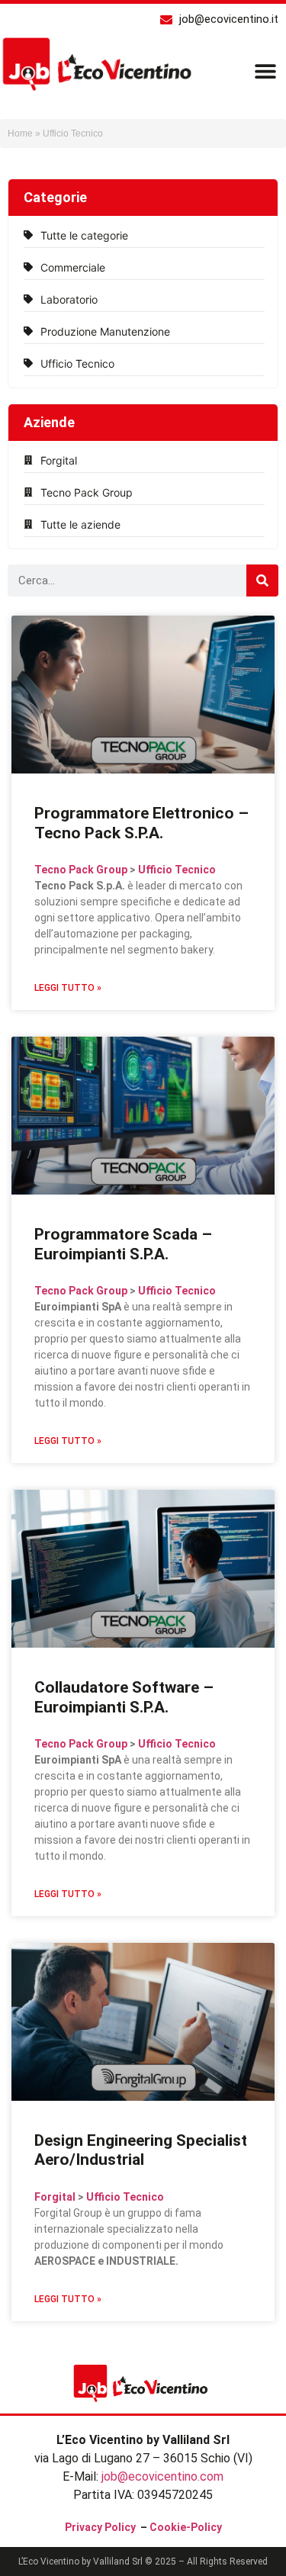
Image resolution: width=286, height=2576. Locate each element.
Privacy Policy (100, 2527)
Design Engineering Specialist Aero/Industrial (141, 2150)
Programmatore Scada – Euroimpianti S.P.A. (123, 1244)
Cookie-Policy (186, 2527)
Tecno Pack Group (81, 870)
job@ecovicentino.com (162, 2476)
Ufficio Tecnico (177, 870)
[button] (265, 71)
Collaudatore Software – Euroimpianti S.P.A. (124, 1697)
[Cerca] (262, 580)
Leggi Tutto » (68, 988)
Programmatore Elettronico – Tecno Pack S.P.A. (141, 823)
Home (20, 133)
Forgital (55, 2197)
